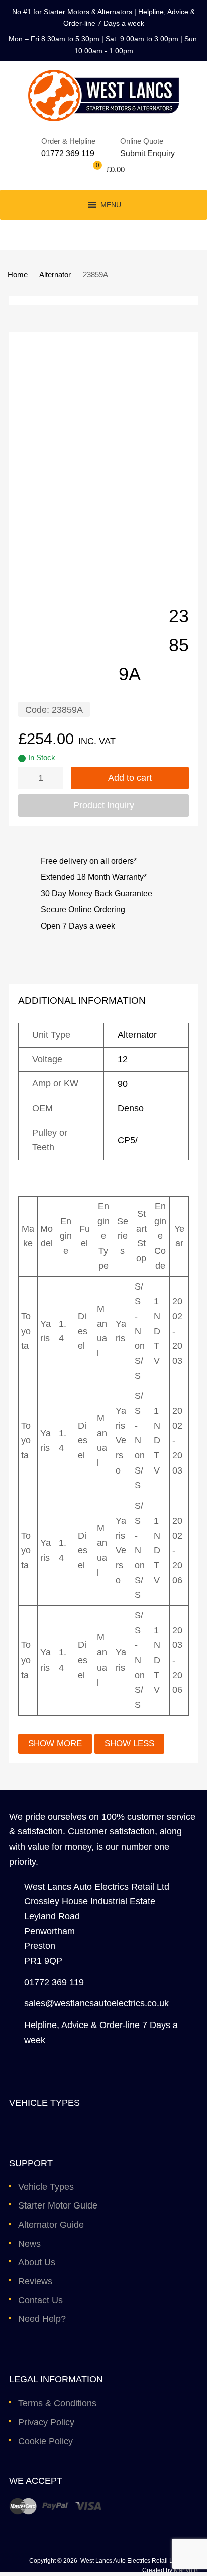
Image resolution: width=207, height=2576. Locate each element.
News (29, 2244)
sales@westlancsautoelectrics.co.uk (96, 2003)
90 (123, 1084)
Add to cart (130, 778)
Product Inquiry (104, 805)
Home (18, 274)
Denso (131, 1108)
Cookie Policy (45, 2441)
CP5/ (128, 1140)
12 (123, 1059)
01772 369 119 (68, 154)
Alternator (55, 274)
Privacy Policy (46, 2422)
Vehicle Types (46, 2187)
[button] (111, 205)
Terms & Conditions (57, 2403)
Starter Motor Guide (58, 2205)
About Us (37, 2262)
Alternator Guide (51, 2225)
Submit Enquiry (145, 154)
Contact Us (40, 2300)
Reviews (35, 2281)
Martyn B (186, 2570)
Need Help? (42, 2319)
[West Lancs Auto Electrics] (103, 118)
